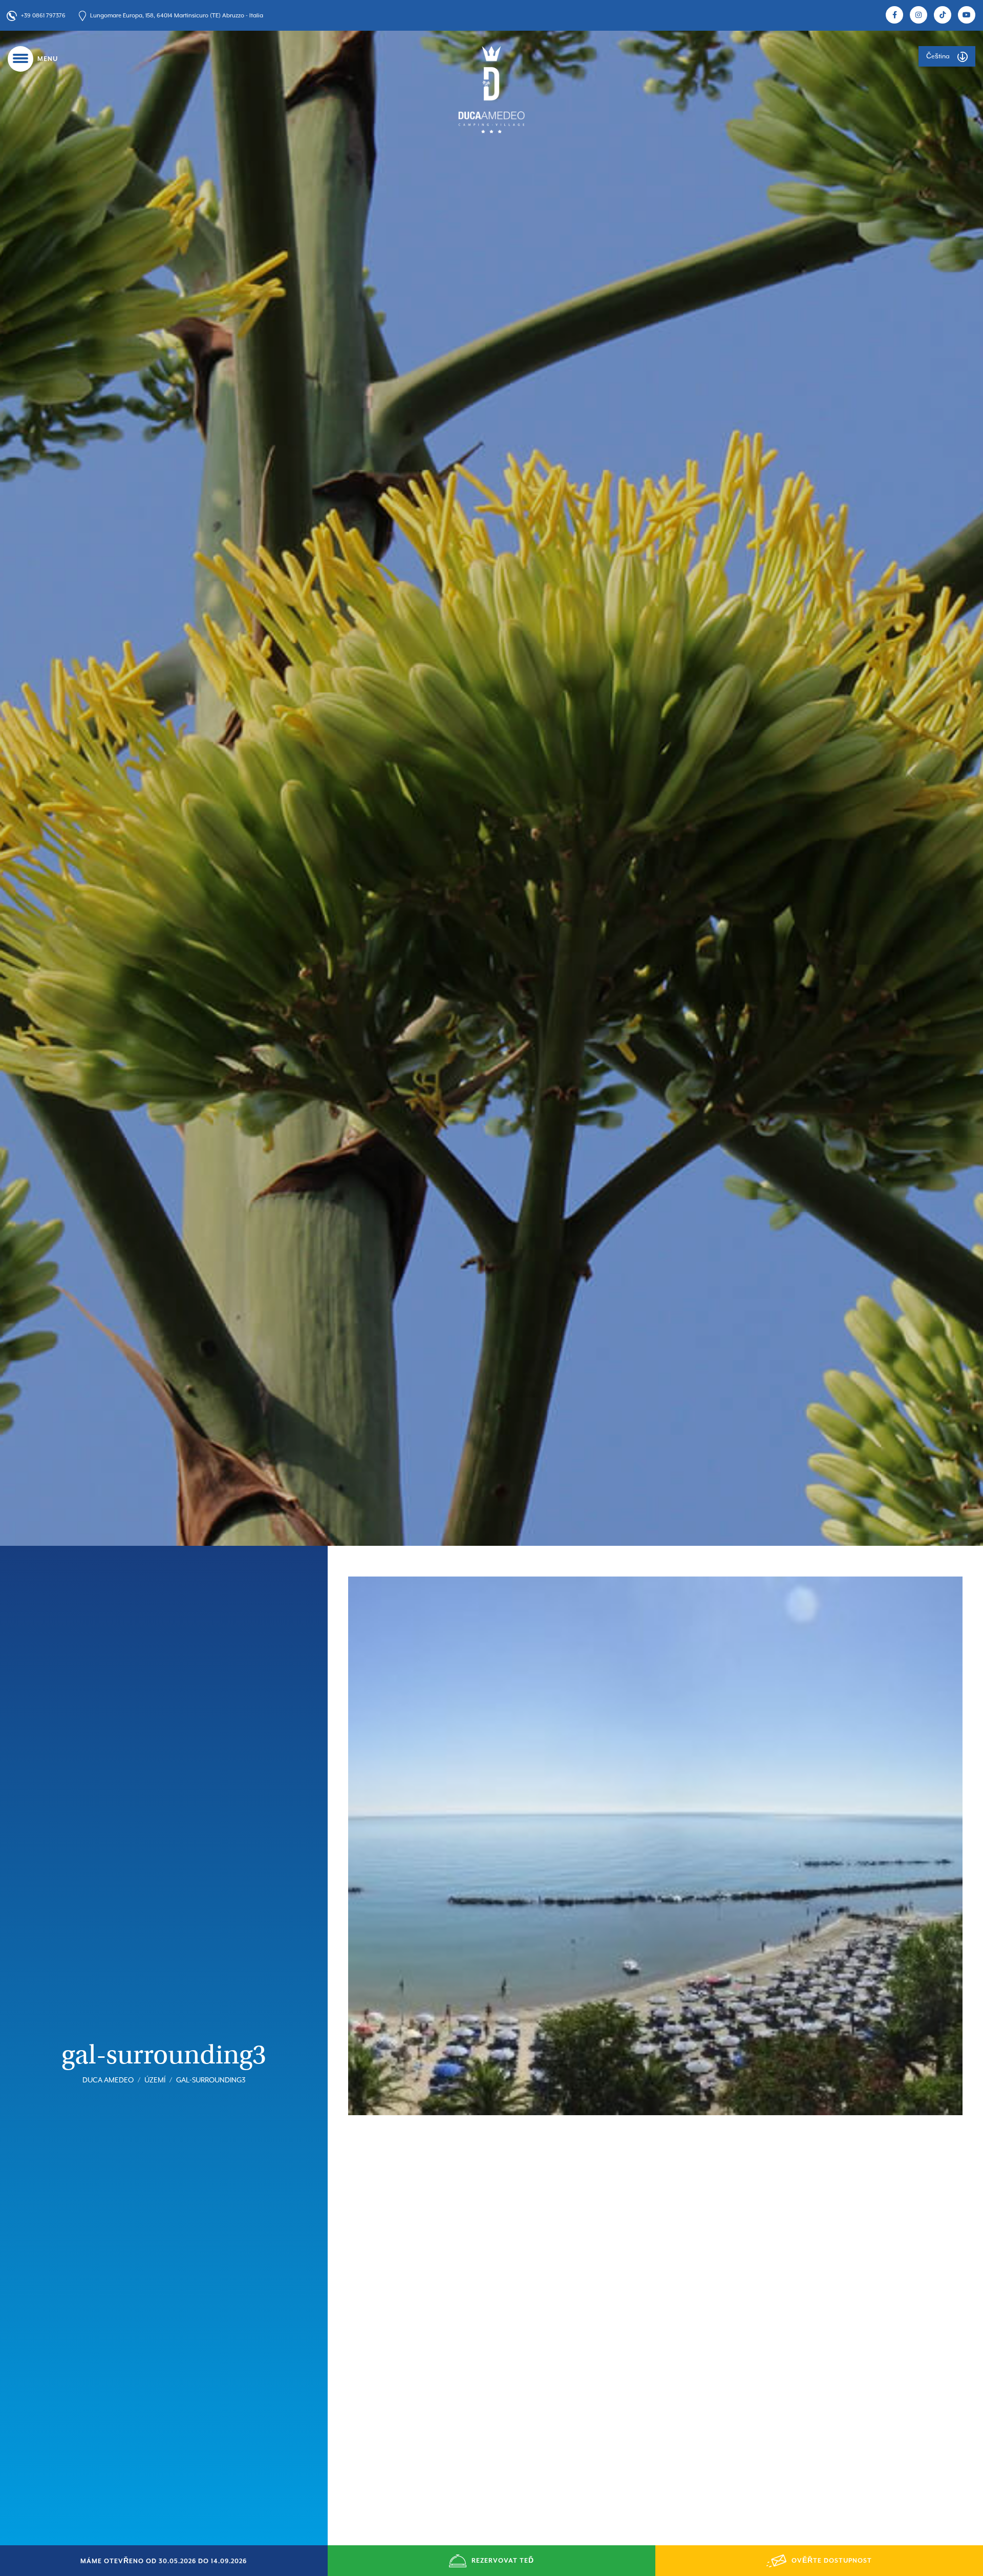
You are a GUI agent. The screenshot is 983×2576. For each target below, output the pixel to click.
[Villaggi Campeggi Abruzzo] (491, 89)
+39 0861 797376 (43, 16)
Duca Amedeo (108, 2080)
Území (155, 2080)
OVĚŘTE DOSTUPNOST (832, 2561)
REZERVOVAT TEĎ (503, 2561)
